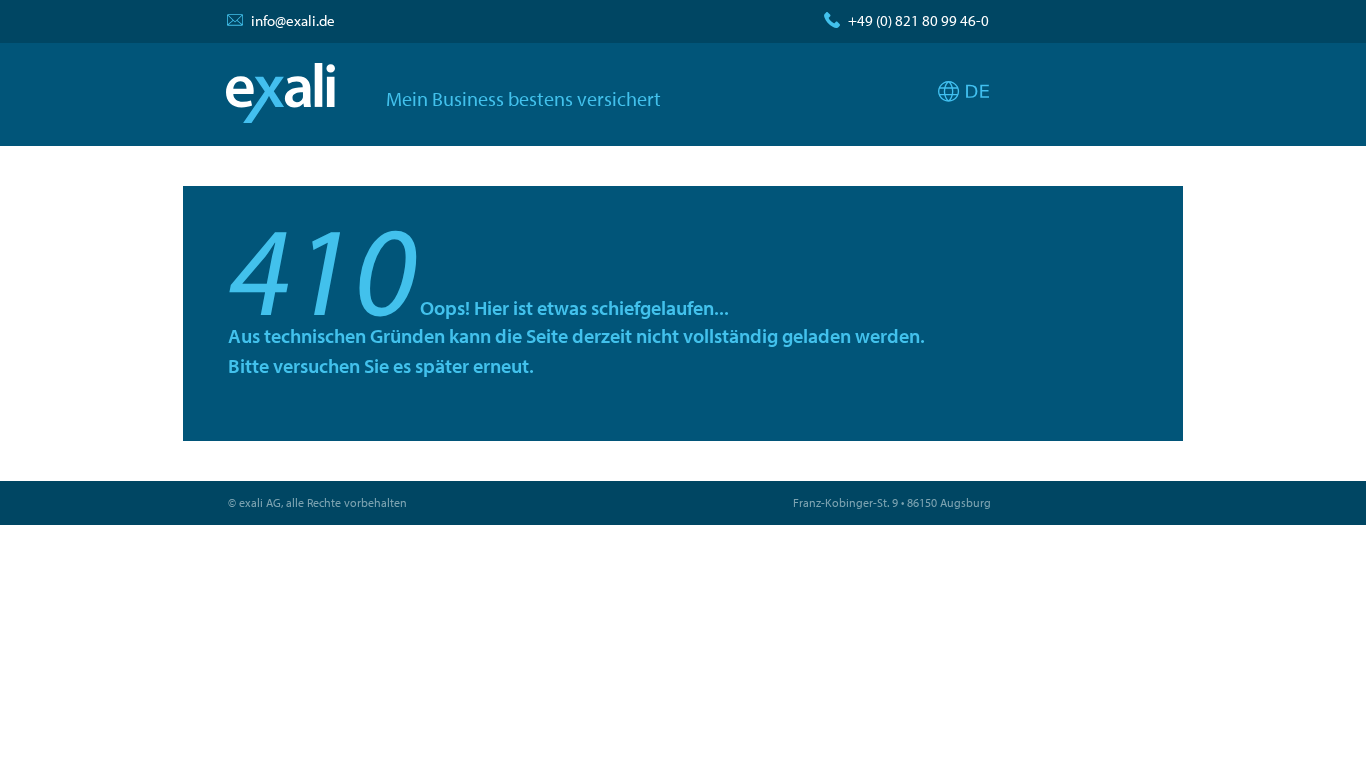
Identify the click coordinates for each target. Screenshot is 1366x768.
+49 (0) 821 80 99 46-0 (918, 20)
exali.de (280, 93)
